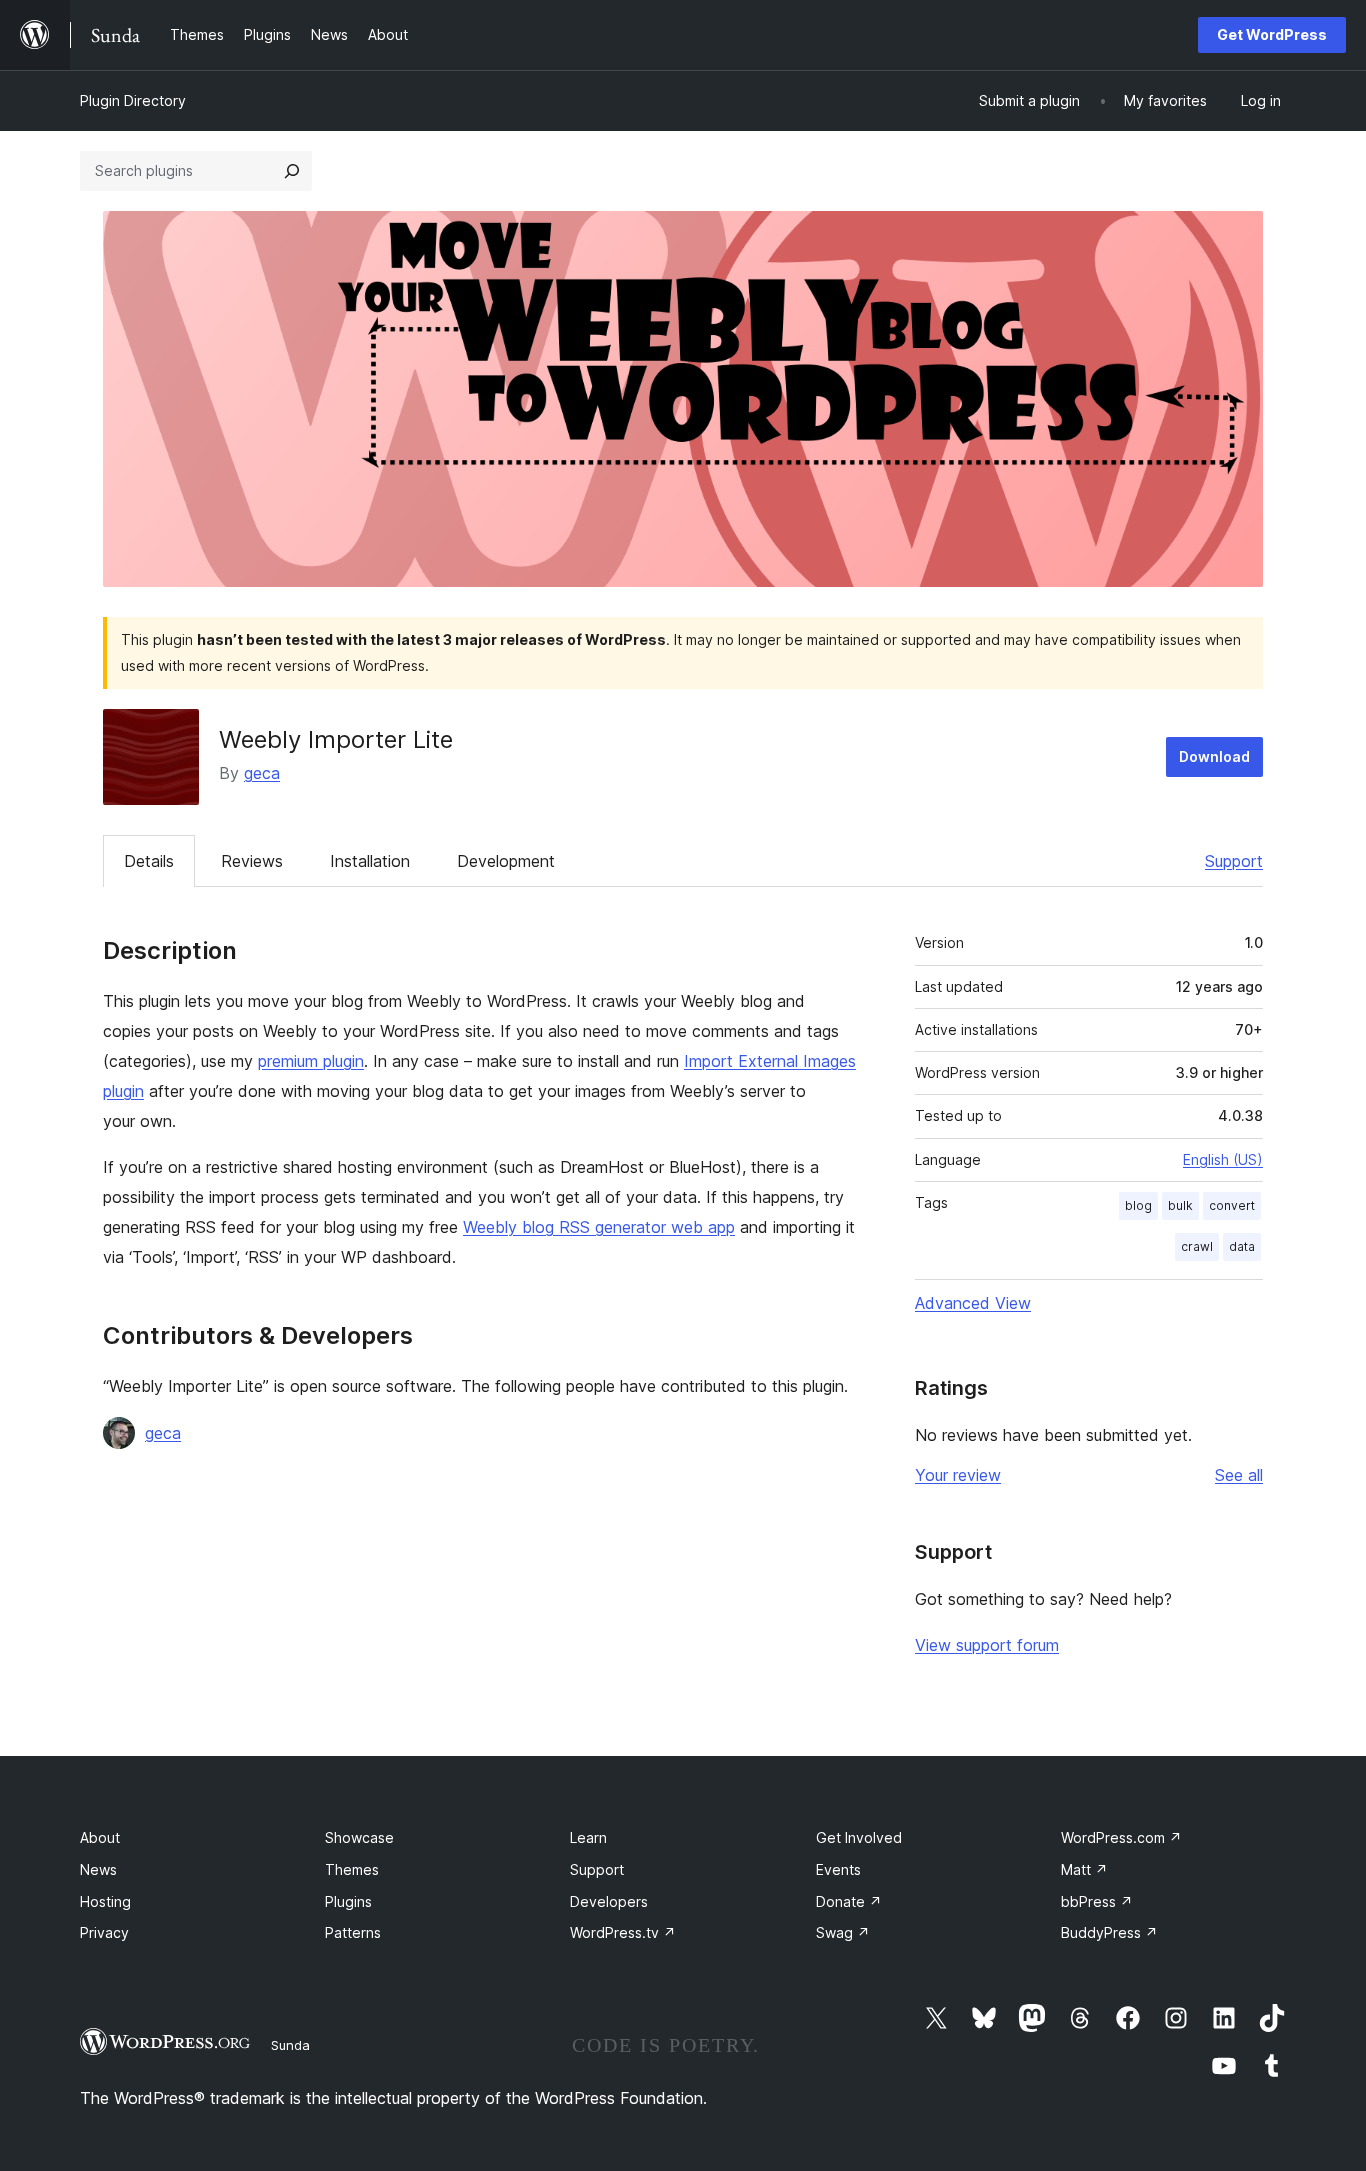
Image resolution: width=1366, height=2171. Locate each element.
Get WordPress (1272, 34)
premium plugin (311, 1061)
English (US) (1223, 1159)
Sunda (290, 2045)
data (1242, 1246)
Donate (849, 1901)
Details (149, 861)
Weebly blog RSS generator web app (599, 1227)
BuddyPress (1109, 1932)
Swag (843, 1932)
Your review (958, 1475)
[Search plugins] (292, 171)
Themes (352, 1869)
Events (838, 1869)
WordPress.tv (623, 1932)
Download (1214, 756)
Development (506, 861)
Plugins (348, 1901)
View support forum (987, 1645)
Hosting (105, 1901)
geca (262, 773)
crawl (1197, 1246)
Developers (609, 1901)
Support (1234, 861)
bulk (1180, 1205)
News (98, 1869)
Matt (1084, 1869)
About (100, 1837)
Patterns (353, 1932)
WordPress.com (1121, 1837)
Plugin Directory (133, 100)
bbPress (1097, 1901)
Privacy (104, 1932)
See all (1239, 1475)
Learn (588, 1837)
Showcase (359, 1837)
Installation (370, 861)
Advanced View (973, 1303)
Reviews (252, 861)
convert (1232, 1205)
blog (1138, 1205)
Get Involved (859, 1837)
